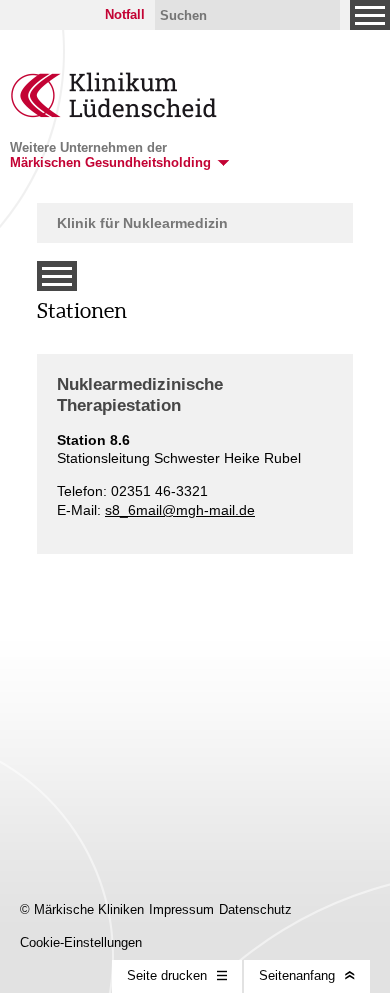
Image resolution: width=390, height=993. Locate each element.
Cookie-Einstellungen (81, 942)
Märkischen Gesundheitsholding (110, 162)
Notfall (125, 14)
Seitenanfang (297, 975)
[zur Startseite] (114, 112)
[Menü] (370, 15)
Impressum (181, 909)
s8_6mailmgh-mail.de (180, 510)
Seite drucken (167, 975)
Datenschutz (255, 909)
